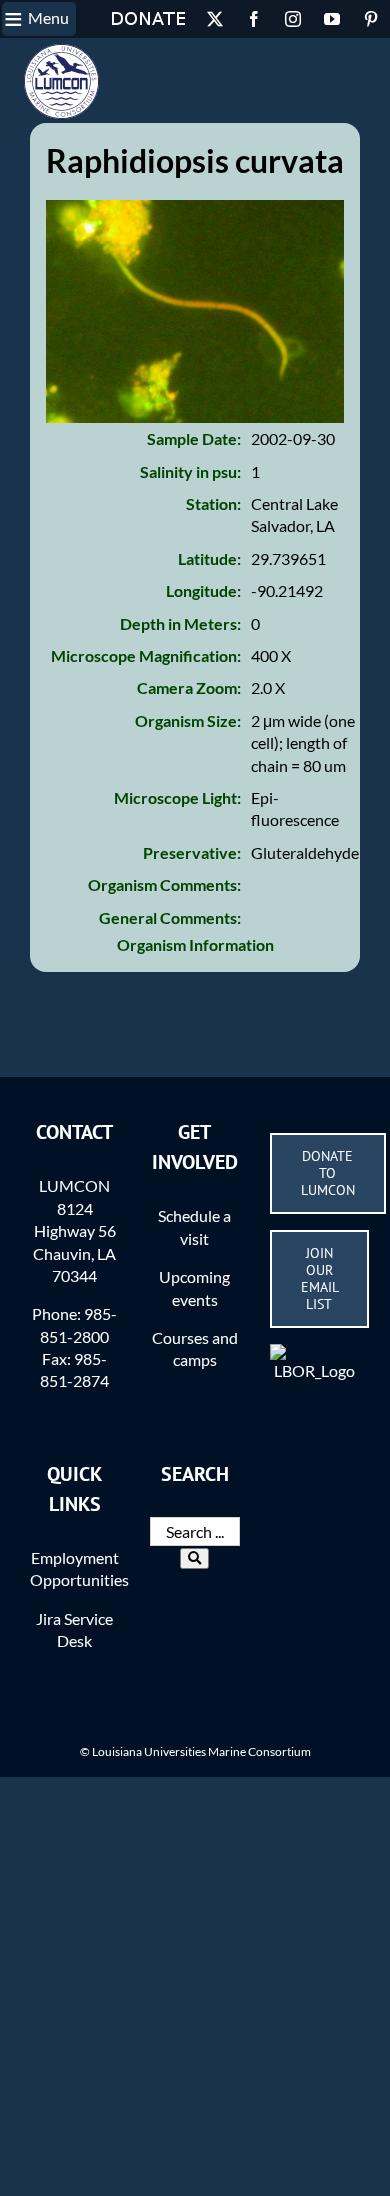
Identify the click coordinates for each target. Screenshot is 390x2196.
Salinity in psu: (190, 471)
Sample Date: (194, 438)
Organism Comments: (164, 884)
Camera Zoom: (189, 687)
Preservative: (192, 852)
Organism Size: (188, 720)
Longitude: (203, 590)
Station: (213, 503)
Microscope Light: (177, 797)
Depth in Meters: (180, 623)
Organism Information (195, 944)
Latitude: (209, 558)
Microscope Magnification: (146, 655)
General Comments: (170, 917)
